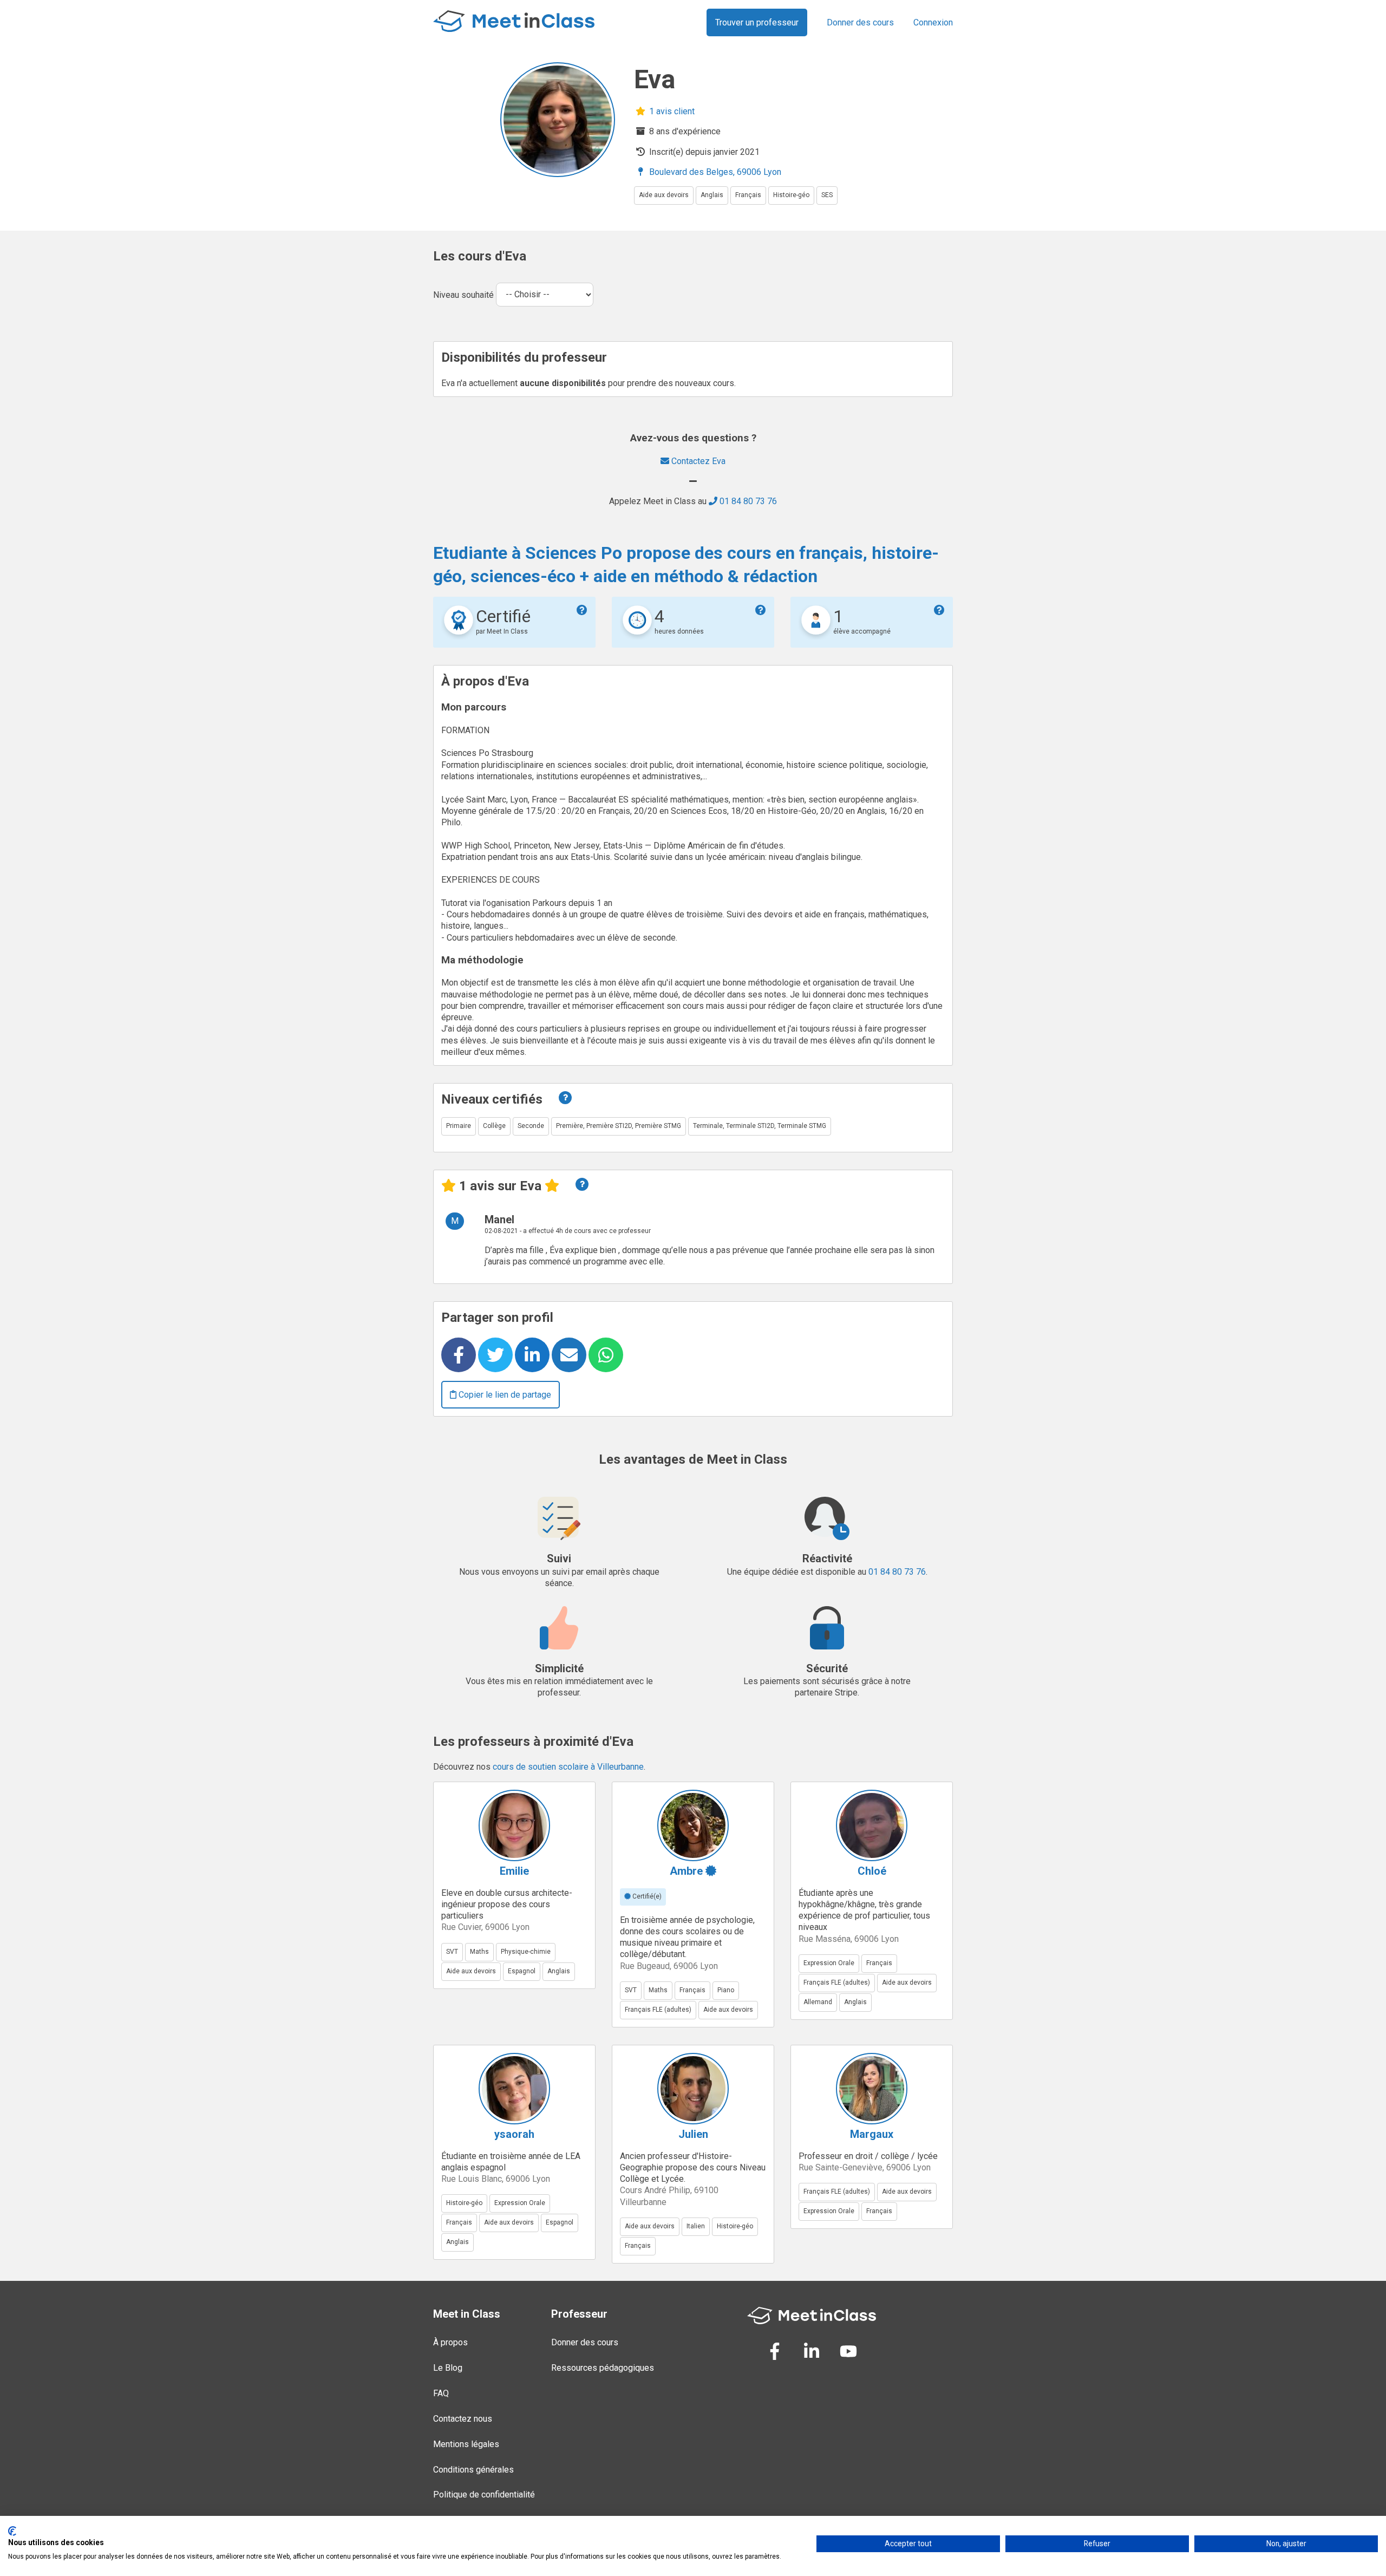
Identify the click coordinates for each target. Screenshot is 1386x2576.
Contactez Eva (697, 461)
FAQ (441, 2393)
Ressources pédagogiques (603, 2368)
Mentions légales (466, 2444)
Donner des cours (860, 22)
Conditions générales (473, 2470)
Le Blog (448, 2368)
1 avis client (671, 111)
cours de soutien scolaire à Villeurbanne (568, 1767)
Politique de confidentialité (484, 2495)
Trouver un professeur (757, 22)
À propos (450, 2342)
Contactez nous (463, 2419)
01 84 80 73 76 (747, 501)
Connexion (933, 22)
